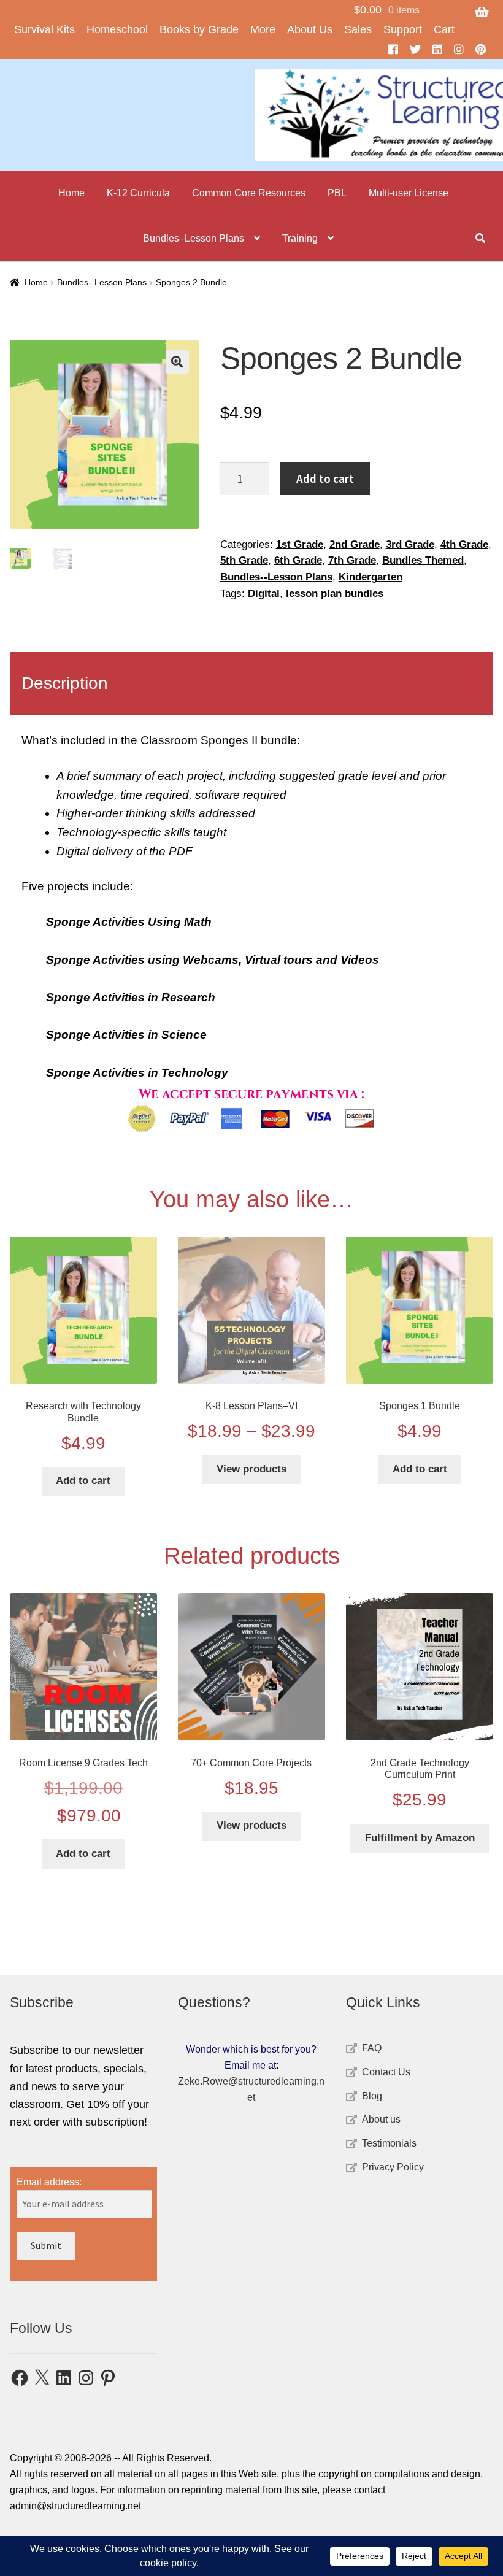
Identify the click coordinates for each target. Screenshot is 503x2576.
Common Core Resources (249, 193)
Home (71, 193)
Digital (264, 594)
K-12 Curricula (138, 193)
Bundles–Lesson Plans (194, 238)
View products (251, 1469)
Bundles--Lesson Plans (102, 282)
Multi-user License (409, 193)
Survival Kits (44, 29)
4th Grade (464, 544)
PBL (337, 193)
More (263, 29)
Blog (372, 2096)
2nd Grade (355, 544)
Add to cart (325, 479)
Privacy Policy (393, 2167)
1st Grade (300, 544)
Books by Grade (199, 29)
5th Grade (244, 560)
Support (403, 29)
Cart (444, 29)
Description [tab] (65, 683)
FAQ (372, 2048)
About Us (310, 29)
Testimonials (389, 2143)
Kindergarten (371, 577)
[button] (177, 362)
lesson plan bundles (335, 594)
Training (300, 238)
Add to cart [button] (83, 1481)
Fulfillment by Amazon (420, 1838)
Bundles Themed (423, 560)
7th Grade (352, 560)
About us (381, 2119)
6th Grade (298, 560)
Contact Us (386, 2072)
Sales (358, 29)
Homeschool (117, 29)
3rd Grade (410, 544)
